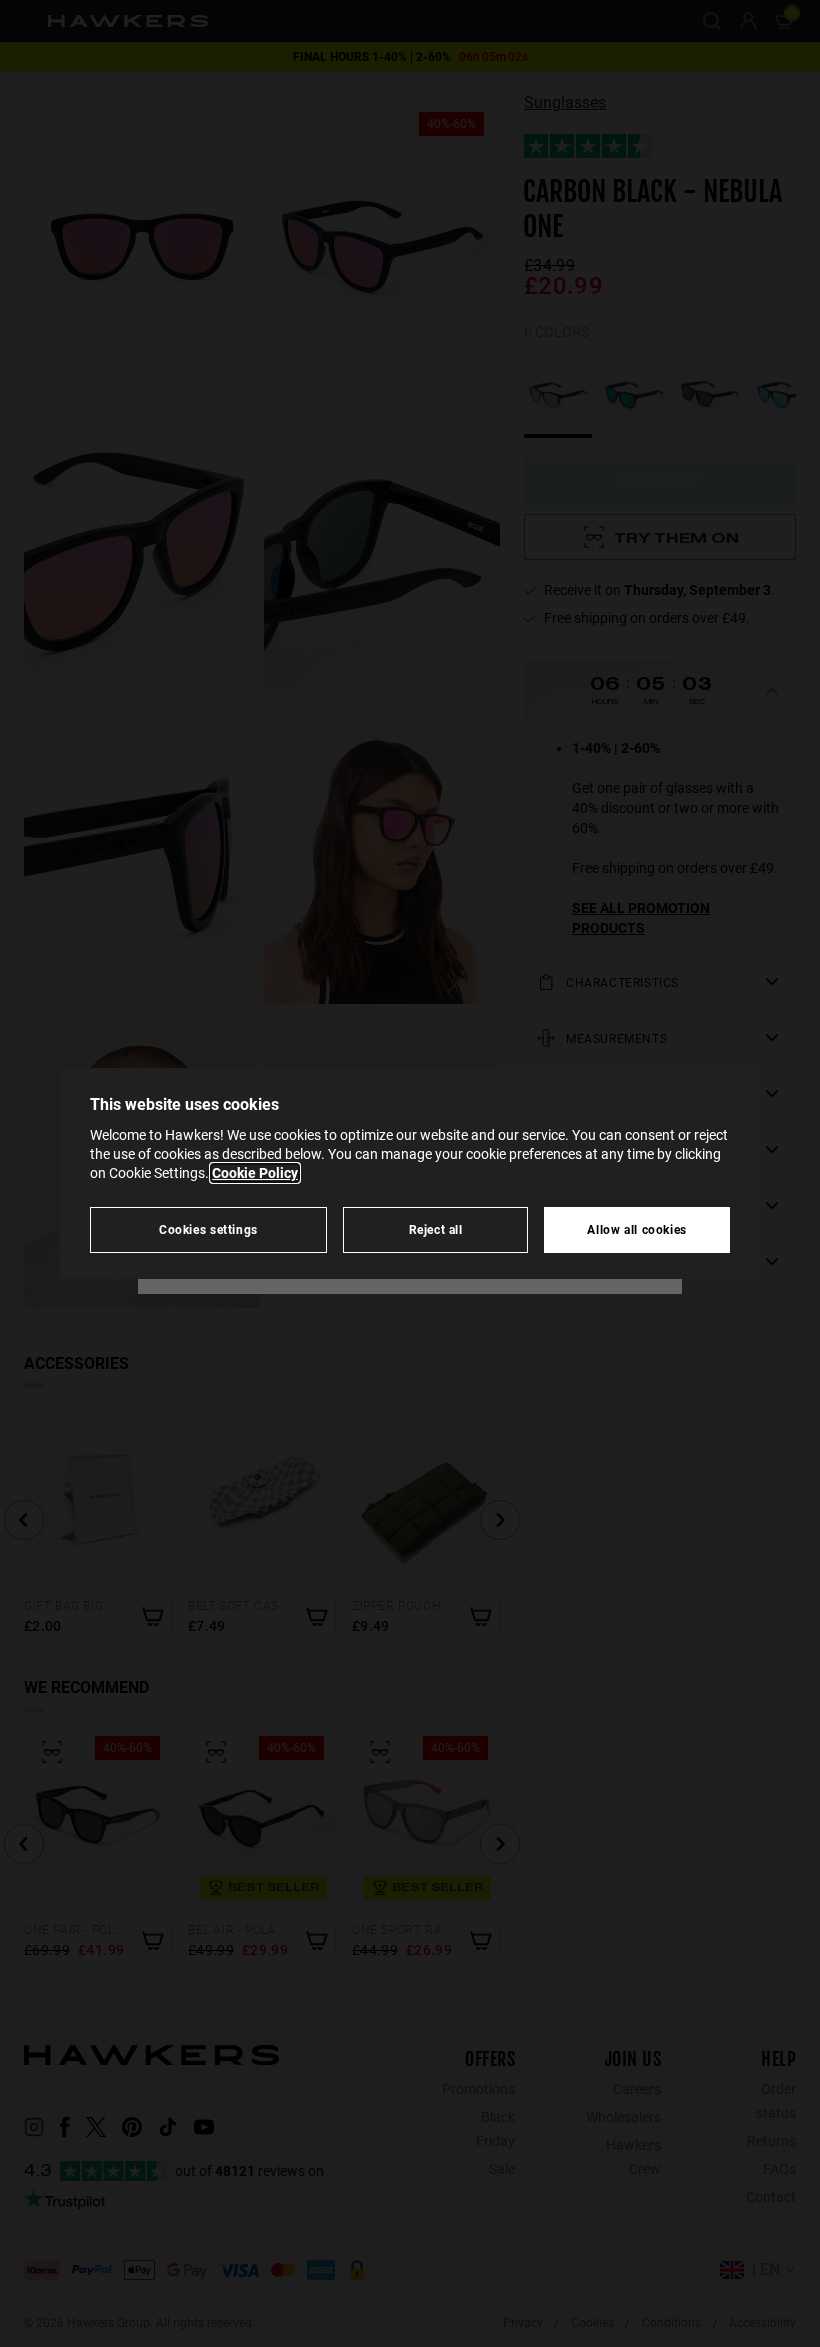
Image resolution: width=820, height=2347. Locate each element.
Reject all (436, 1229)
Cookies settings (208, 1229)
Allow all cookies (637, 1229)
